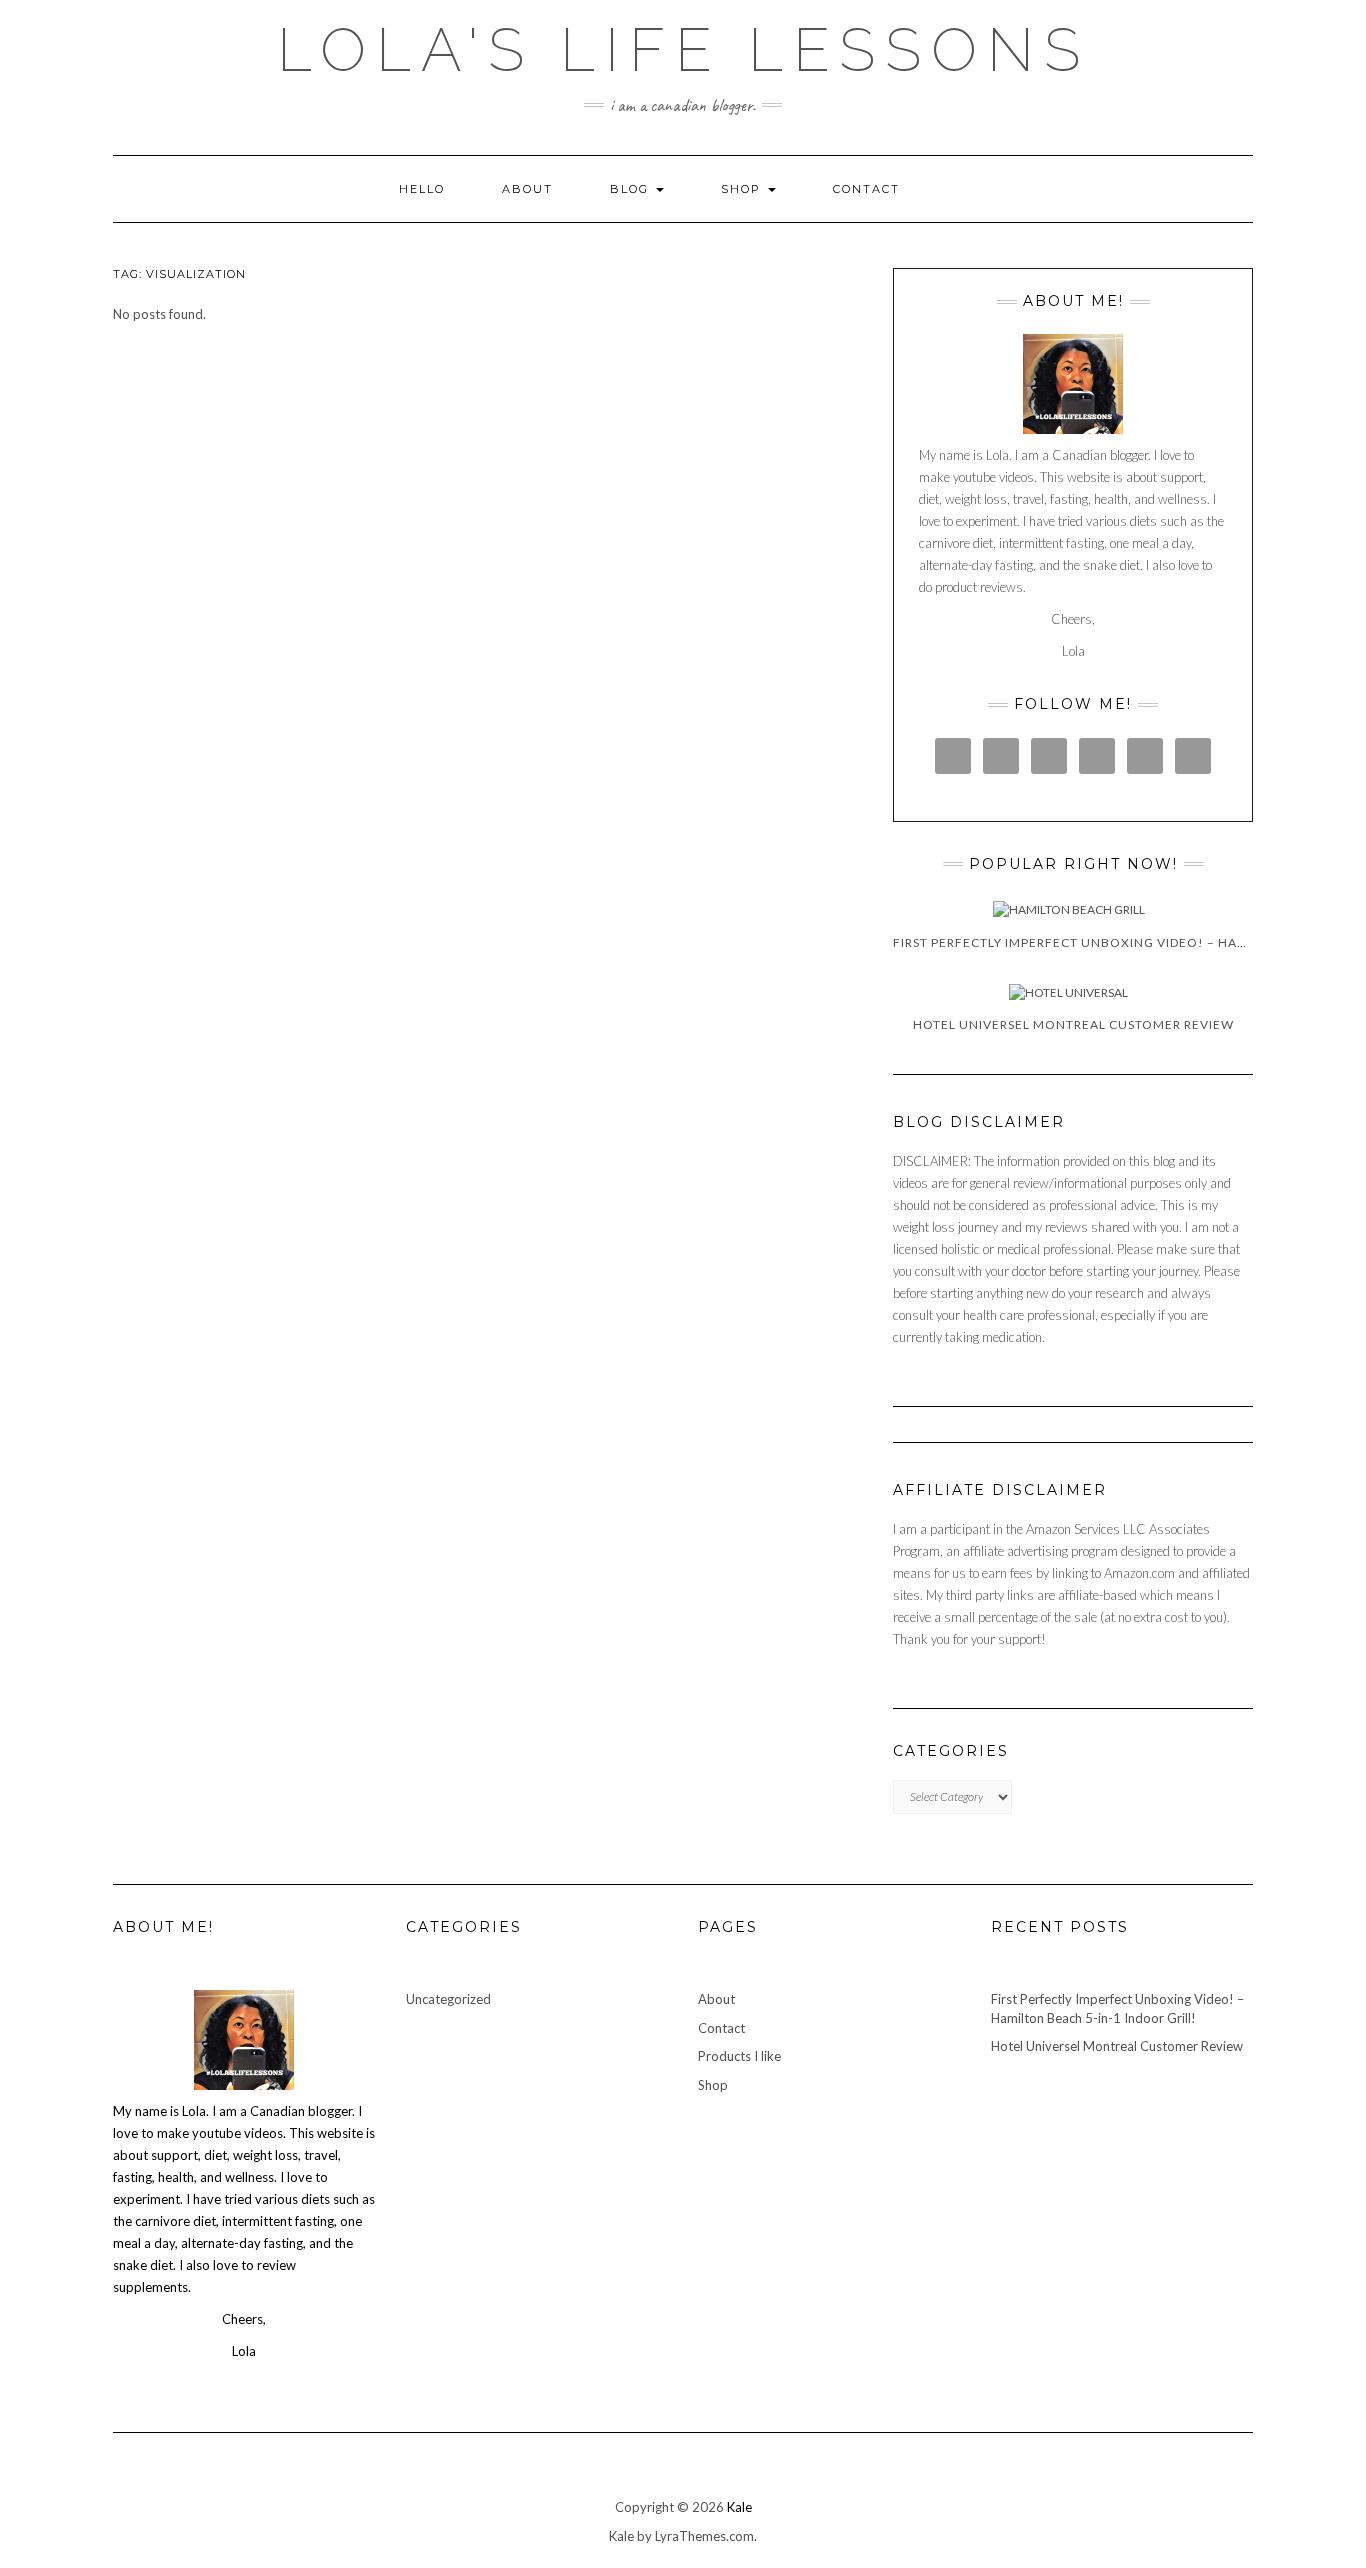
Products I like (739, 2056)
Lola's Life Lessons (683, 50)
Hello (422, 189)
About (527, 189)
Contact (866, 189)
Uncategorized (448, 1999)
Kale (739, 2507)
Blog (632, 189)
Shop (743, 189)
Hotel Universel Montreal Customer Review (1117, 2046)
